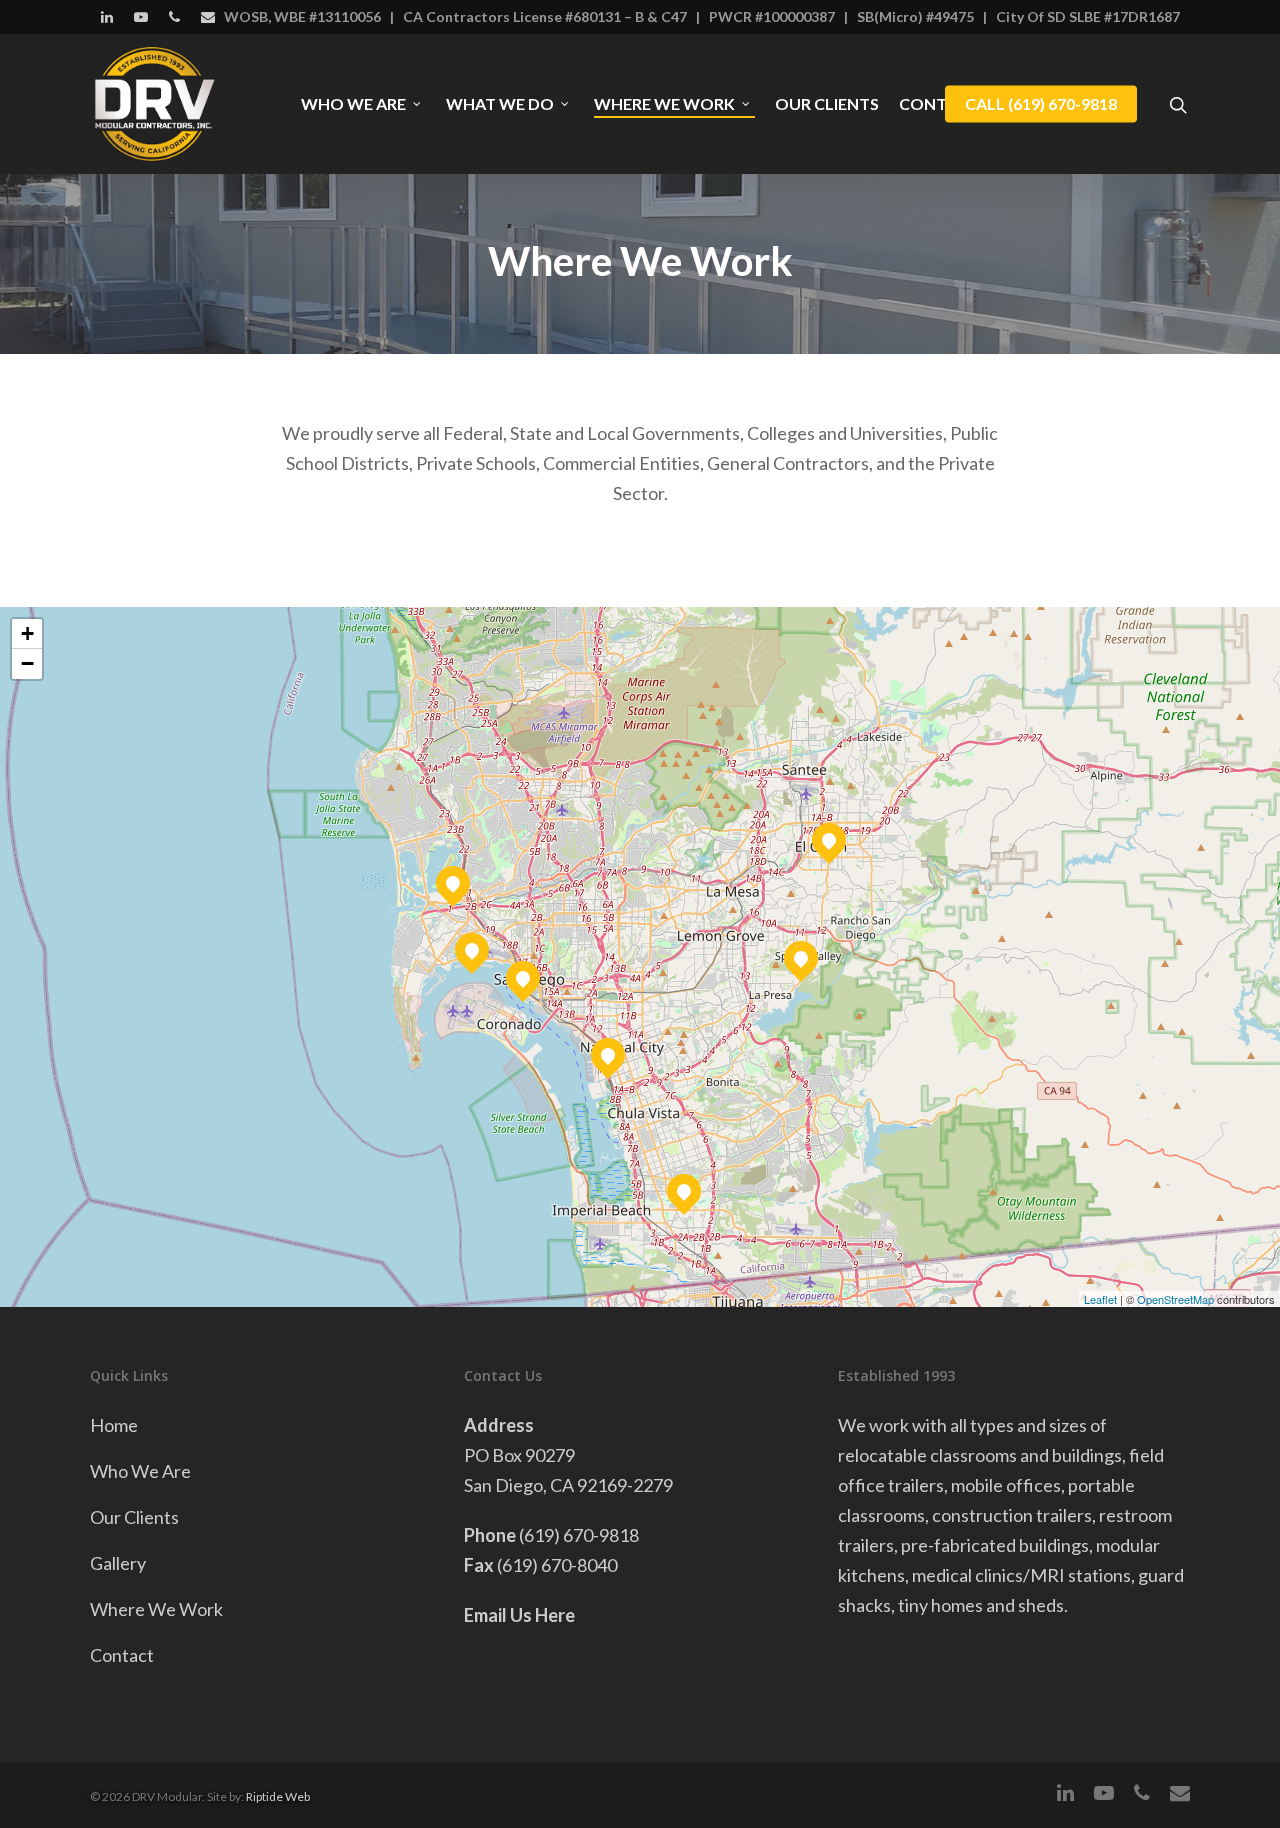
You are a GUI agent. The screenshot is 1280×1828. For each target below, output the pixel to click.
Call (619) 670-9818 (1041, 104)
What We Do (500, 104)
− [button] (27, 663)
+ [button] (27, 633)
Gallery (118, 1563)
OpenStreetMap (1175, 1299)
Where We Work (664, 104)
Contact (122, 1655)
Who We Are (353, 104)
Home (114, 1425)
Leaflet (1100, 1299)
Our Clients (827, 104)
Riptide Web (278, 1796)
